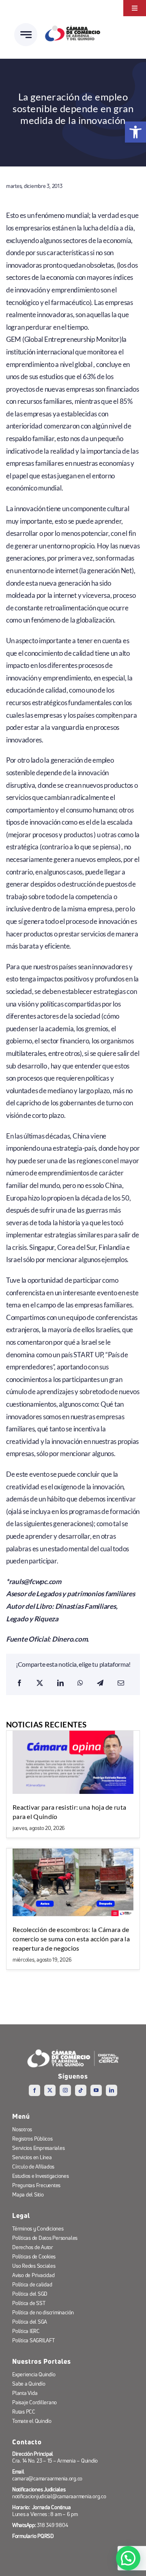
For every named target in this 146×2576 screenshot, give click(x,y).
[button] (128, 2558)
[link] (135, 132)
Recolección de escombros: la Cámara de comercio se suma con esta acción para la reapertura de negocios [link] (71, 1938)
